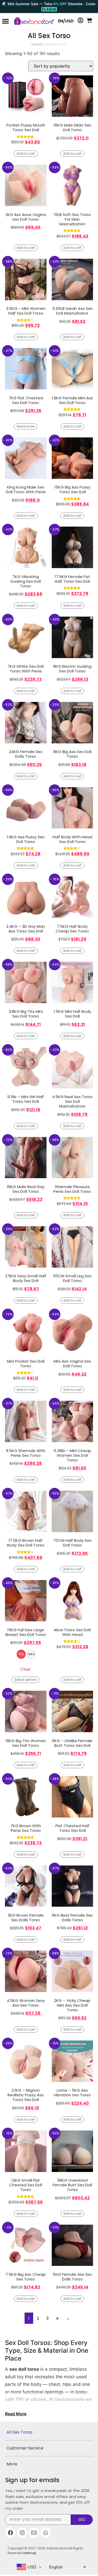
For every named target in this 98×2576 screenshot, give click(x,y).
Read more (26, 426)
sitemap (30, 2553)
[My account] (80, 20)
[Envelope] (34, 2533)
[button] (5, 21)
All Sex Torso (19, 2432)
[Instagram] (22, 2533)
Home (37, 44)
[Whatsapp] (46, 2533)
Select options (26, 1680)
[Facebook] (10, 2533)
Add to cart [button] (26, 154)
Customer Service (25, 2448)
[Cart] (89, 20)
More (12, 2464)
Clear (26, 1669)
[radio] (21, 1654)
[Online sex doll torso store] (32, 21)
